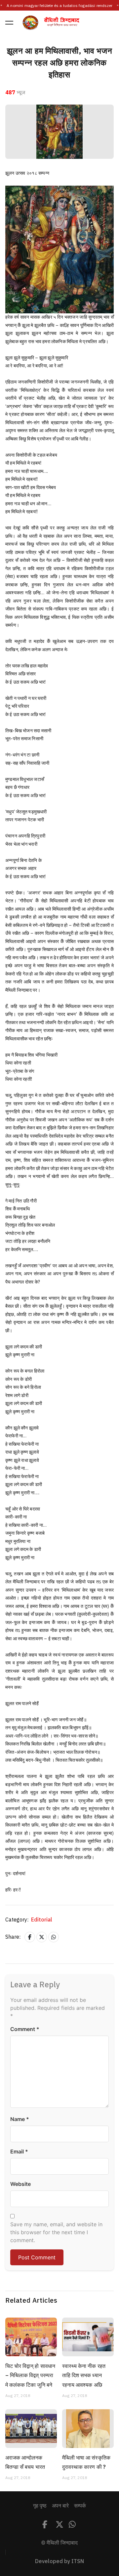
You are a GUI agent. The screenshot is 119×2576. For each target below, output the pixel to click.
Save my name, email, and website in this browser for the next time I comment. (56, 2232)
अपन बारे (60, 2506)
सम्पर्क (80, 2506)
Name (20, 2119)
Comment (25, 2029)
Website (20, 2184)
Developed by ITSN (59, 2561)
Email (19, 2151)
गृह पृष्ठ (40, 2506)
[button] (9, 23)
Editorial (42, 1920)
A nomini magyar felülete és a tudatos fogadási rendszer (59, 6)
